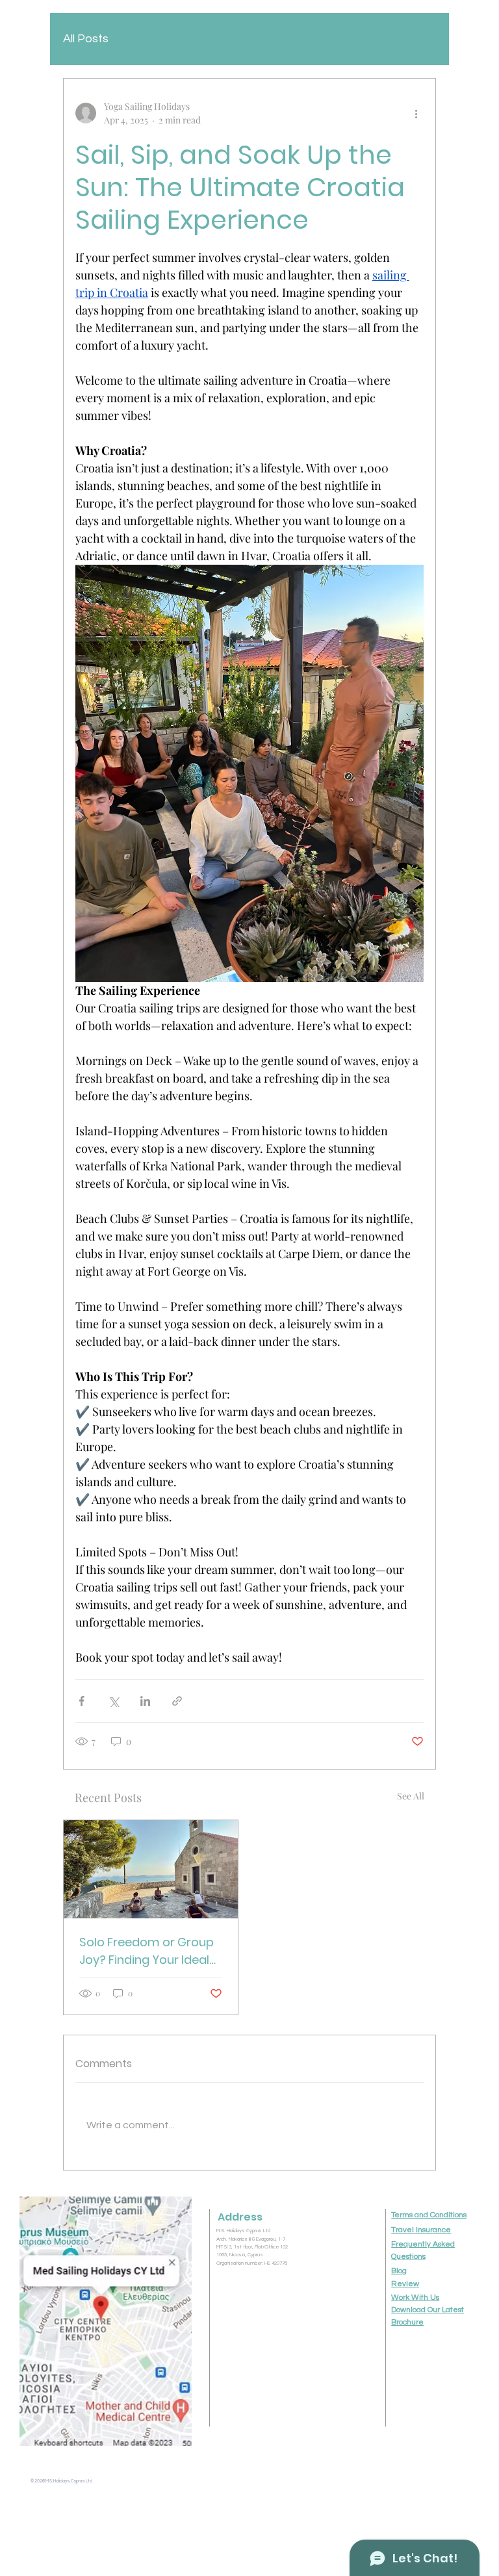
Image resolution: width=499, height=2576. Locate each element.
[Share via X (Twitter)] (113, 1701)
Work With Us (415, 2298)
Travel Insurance (421, 2230)
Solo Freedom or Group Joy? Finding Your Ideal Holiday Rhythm (147, 1951)
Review (405, 2284)
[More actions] (416, 113)
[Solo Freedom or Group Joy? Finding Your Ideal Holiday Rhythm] (151, 1869)
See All (411, 1796)
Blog (399, 2271)
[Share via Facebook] (82, 1701)
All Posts (86, 39)
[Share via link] (177, 1701)
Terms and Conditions (429, 2215)
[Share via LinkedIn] (145, 1701)
